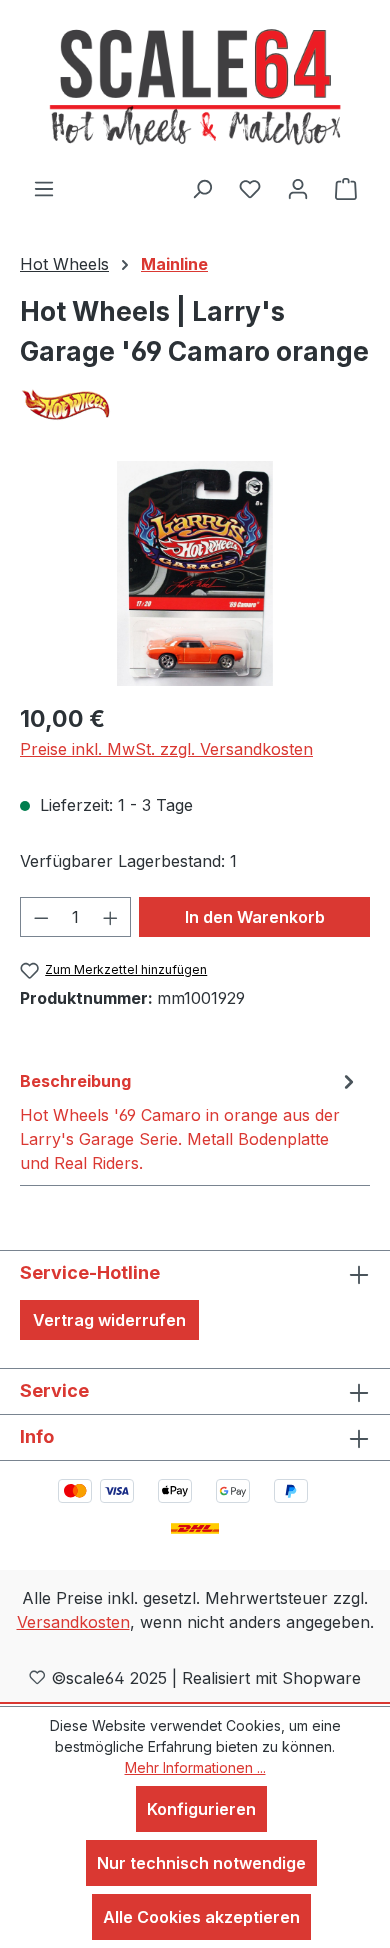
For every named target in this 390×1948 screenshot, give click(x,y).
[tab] (190, 1121)
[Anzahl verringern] (41, 917)
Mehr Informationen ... (195, 1767)
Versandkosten (73, 1622)
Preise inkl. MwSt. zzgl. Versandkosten (166, 749)
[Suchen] (202, 188)
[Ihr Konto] (298, 188)
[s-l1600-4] (195, 573)
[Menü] (44, 188)
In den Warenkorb (255, 917)
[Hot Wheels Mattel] (195, 404)
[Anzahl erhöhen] (111, 917)
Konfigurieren (201, 1809)
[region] (195, 573)
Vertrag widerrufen (109, 1320)
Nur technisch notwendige (201, 1863)
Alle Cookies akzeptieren (201, 1917)
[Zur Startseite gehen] (195, 88)
